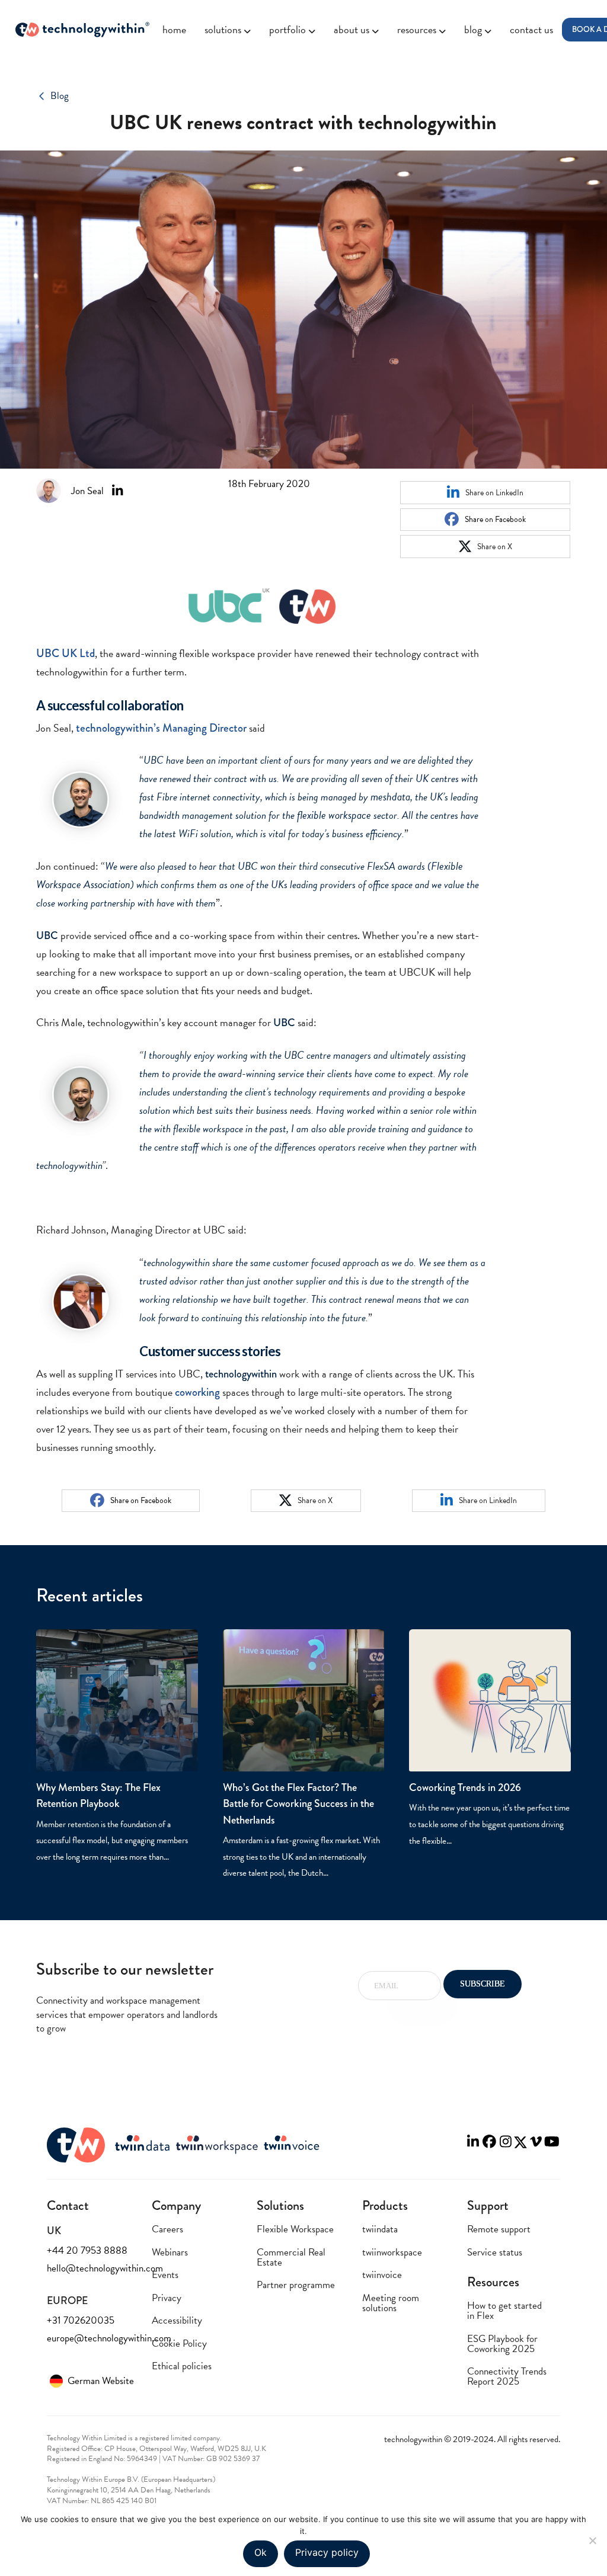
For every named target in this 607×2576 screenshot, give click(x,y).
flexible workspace (334, 815)
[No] (592, 2540)
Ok (261, 2552)
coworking (197, 1392)
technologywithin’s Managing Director (161, 728)
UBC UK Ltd (66, 653)
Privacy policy (327, 2552)
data (390, 797)
